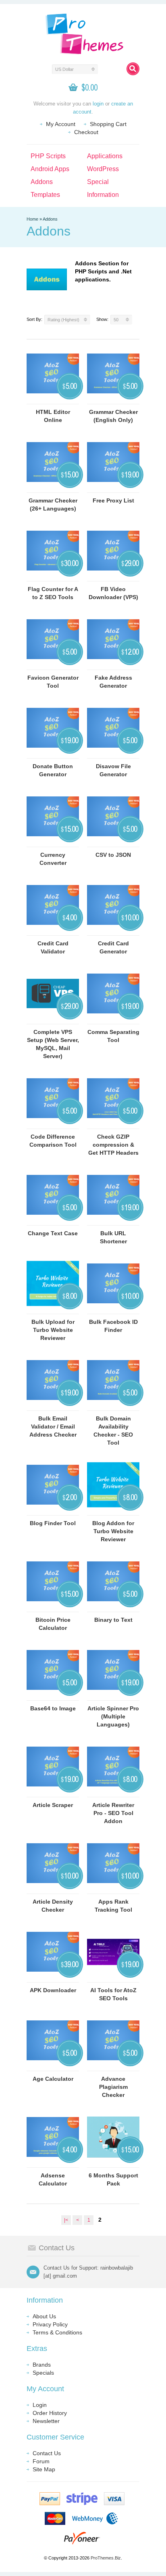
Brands (42, 2365)
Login (40, 2405)
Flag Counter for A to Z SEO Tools (53, 593)
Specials (43, 2373)
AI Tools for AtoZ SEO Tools (113, 1994)
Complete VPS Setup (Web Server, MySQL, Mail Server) (53, 1044)
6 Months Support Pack (113, 2179)
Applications (105, 156)
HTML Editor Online (53, 416)
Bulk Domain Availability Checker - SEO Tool (113, 1431)
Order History (50, 2413)
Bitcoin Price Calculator (53, 1624)
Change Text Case (53, 1233)
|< (66, 2220)
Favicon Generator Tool (53, 682)
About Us (44, 2316)
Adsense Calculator (53, 2179)
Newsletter (46, 2421)
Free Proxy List (113, 500)
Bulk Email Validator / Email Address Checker (53, 1427)
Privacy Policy (50, 2324)
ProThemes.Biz (106, 2558)
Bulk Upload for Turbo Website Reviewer (53, 1330)
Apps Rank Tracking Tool (113, 1906)
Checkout (86, 132)
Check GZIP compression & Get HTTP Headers (113, 1145)
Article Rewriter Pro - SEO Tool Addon (113, 1813)
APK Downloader (53, 1990)
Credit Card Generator (113, 947)
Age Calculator (53, 2079)
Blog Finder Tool (53, 1523)
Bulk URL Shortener (113, 1237)
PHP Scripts (48, 156)
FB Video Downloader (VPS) (113, 593)
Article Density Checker (53, 1906)
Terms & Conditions (57, 2332)
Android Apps (50, 169)
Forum (41, 2461)
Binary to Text (113, 1620)
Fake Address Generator (113, 682)
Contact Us (47, 2453)
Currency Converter (53, 859)
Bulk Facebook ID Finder (113, 1326)
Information (103, 195)
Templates (45, 195)
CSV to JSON (113, 855)
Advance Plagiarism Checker (113, 2087)
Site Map (44, 2469)
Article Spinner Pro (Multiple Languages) (113, 1716)
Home (32, 219)
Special (98, 182)
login (98, 104)
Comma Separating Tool (113, 1036)
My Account (61, 124)
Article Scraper (53, 1805)
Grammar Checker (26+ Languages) (53, 504)
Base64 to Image (53, 1708)
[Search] (133, 69)
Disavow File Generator (113, 770)
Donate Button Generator (53, 770)
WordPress (103, 169)
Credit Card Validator (53, 947)
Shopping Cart (108, 124)
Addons (42, 182)
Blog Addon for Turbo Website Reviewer (113, 1531)
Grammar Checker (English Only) (113, 416)
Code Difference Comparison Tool (53, 1141)
